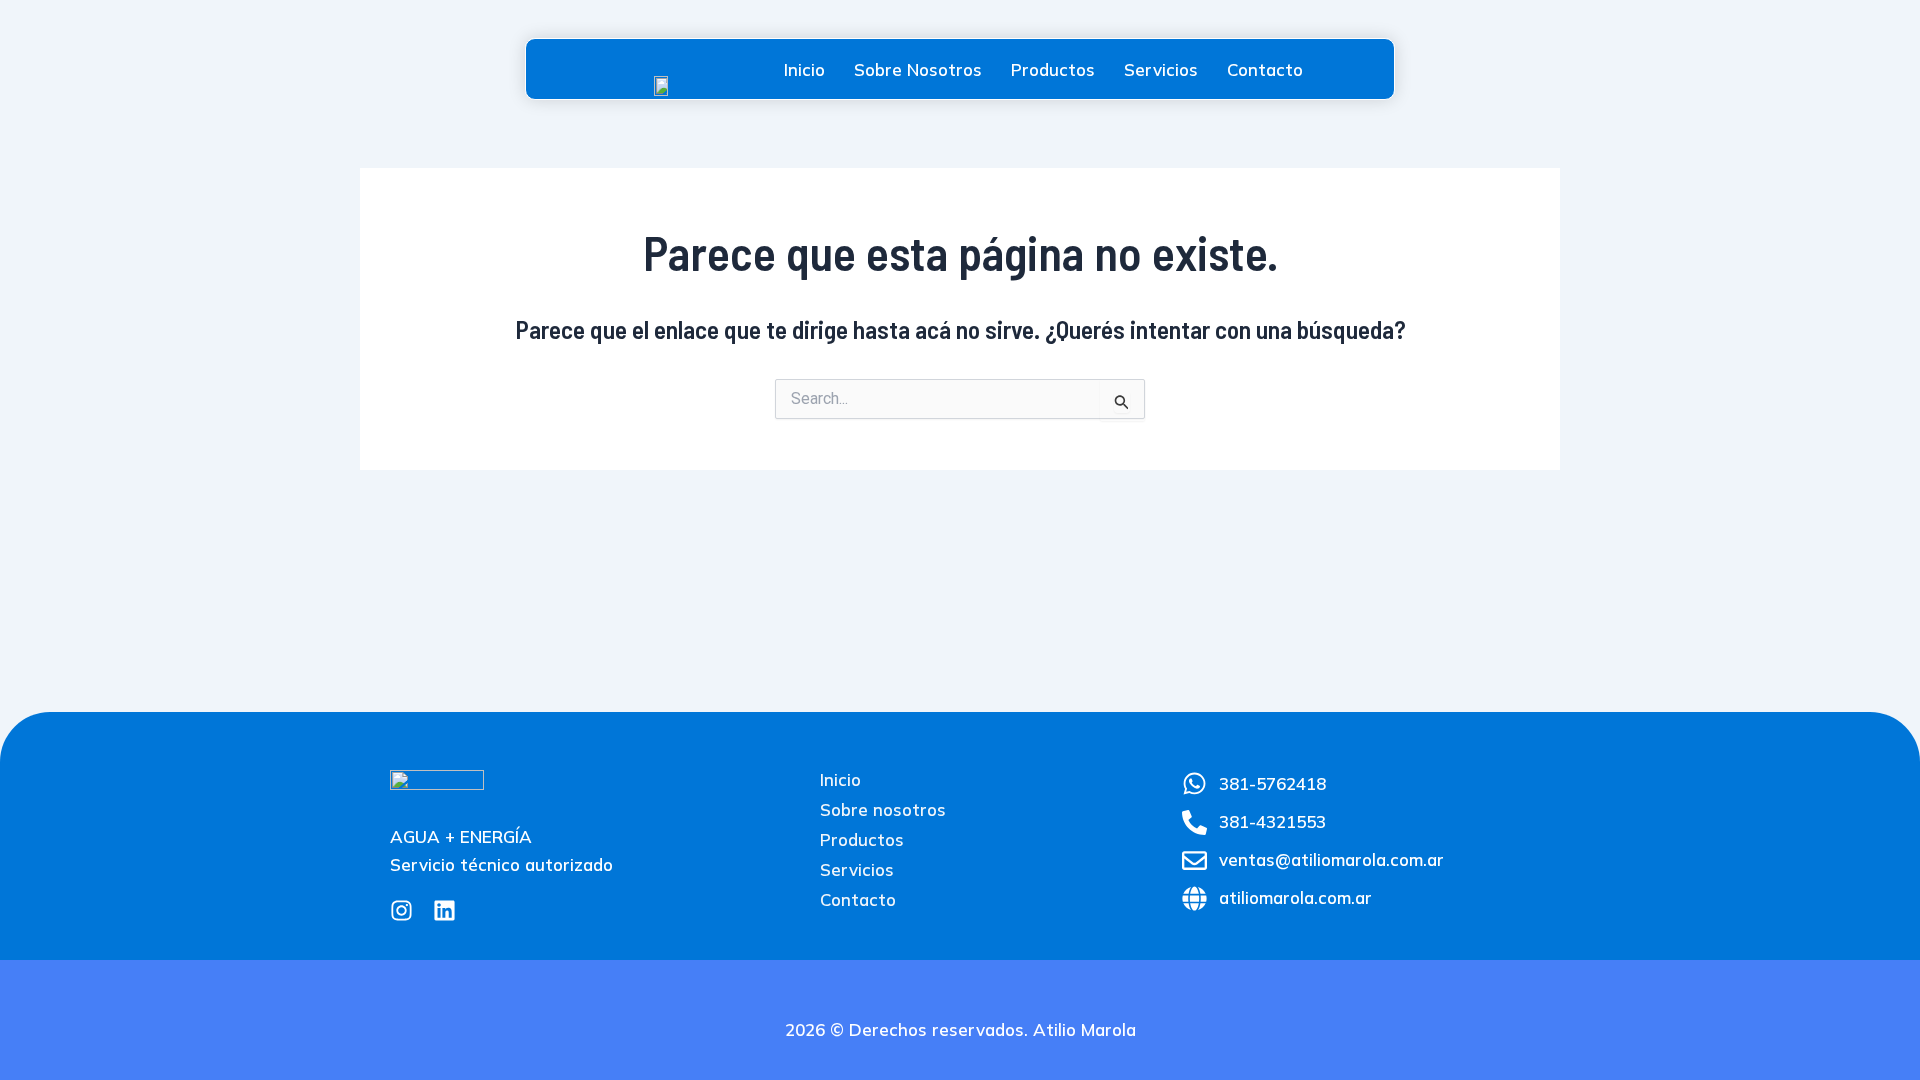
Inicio (804, 69)
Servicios (1161, 69)
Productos (1053, 69)
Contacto (1265, 69)
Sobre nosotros (918, 69)
